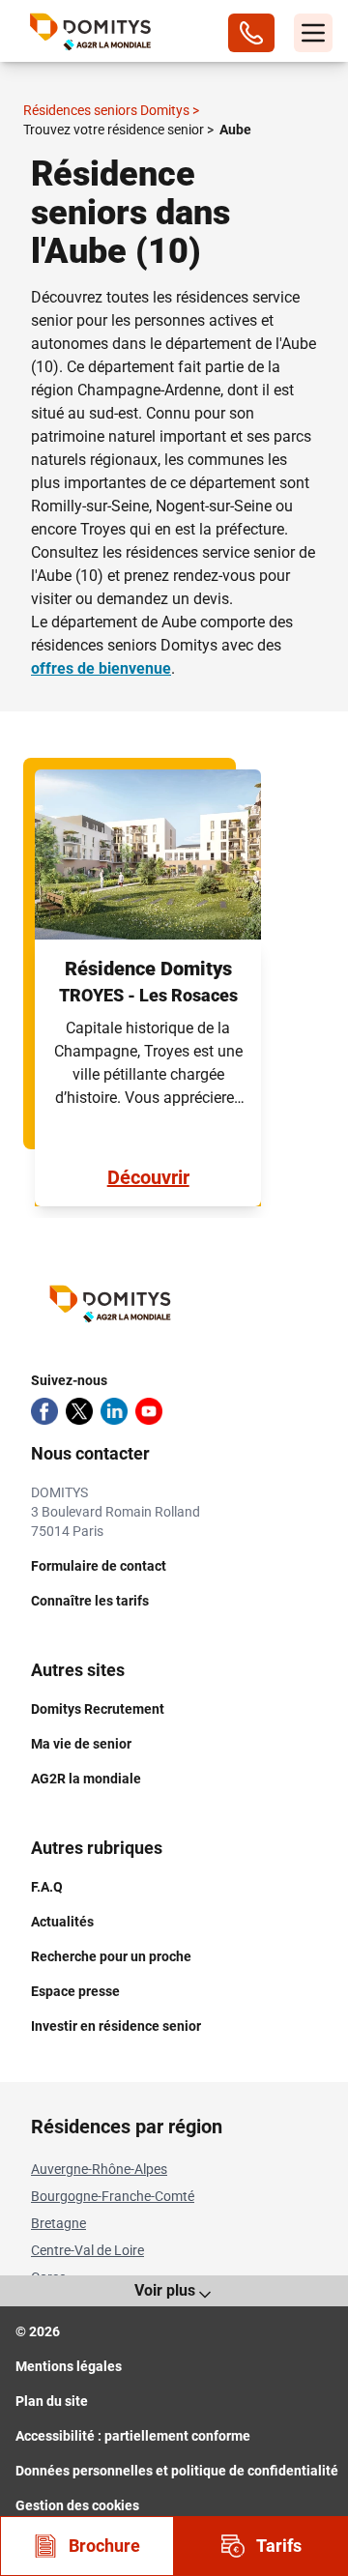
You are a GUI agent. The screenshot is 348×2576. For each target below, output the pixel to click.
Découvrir (148, 1177)
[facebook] (44, 1411)
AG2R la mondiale (86, 1779)
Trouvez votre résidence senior (118, 130)
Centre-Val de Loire (87, 2250)
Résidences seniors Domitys (111, 110)
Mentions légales (69, 2366)
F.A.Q (47, 1887)
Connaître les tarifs (90, 1601)
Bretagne (58, 2223)
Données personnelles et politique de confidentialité (177, 2471)
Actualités (62, 1922)
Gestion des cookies (77, 2505)
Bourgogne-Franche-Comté (113, 2196)
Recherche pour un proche (111, 1956)
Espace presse (75, 1991)
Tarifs (279, 2546)
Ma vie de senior (81, 1744)
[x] (79, 1411)
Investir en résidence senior (116, 2026)
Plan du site (52, 2401)
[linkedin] (114, 1411)
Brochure (104, 2546)
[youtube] (149, 1411)
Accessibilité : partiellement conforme (133, 2436)
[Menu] (313, 33)
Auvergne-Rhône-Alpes (99, 2169)
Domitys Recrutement (98, 1709)
